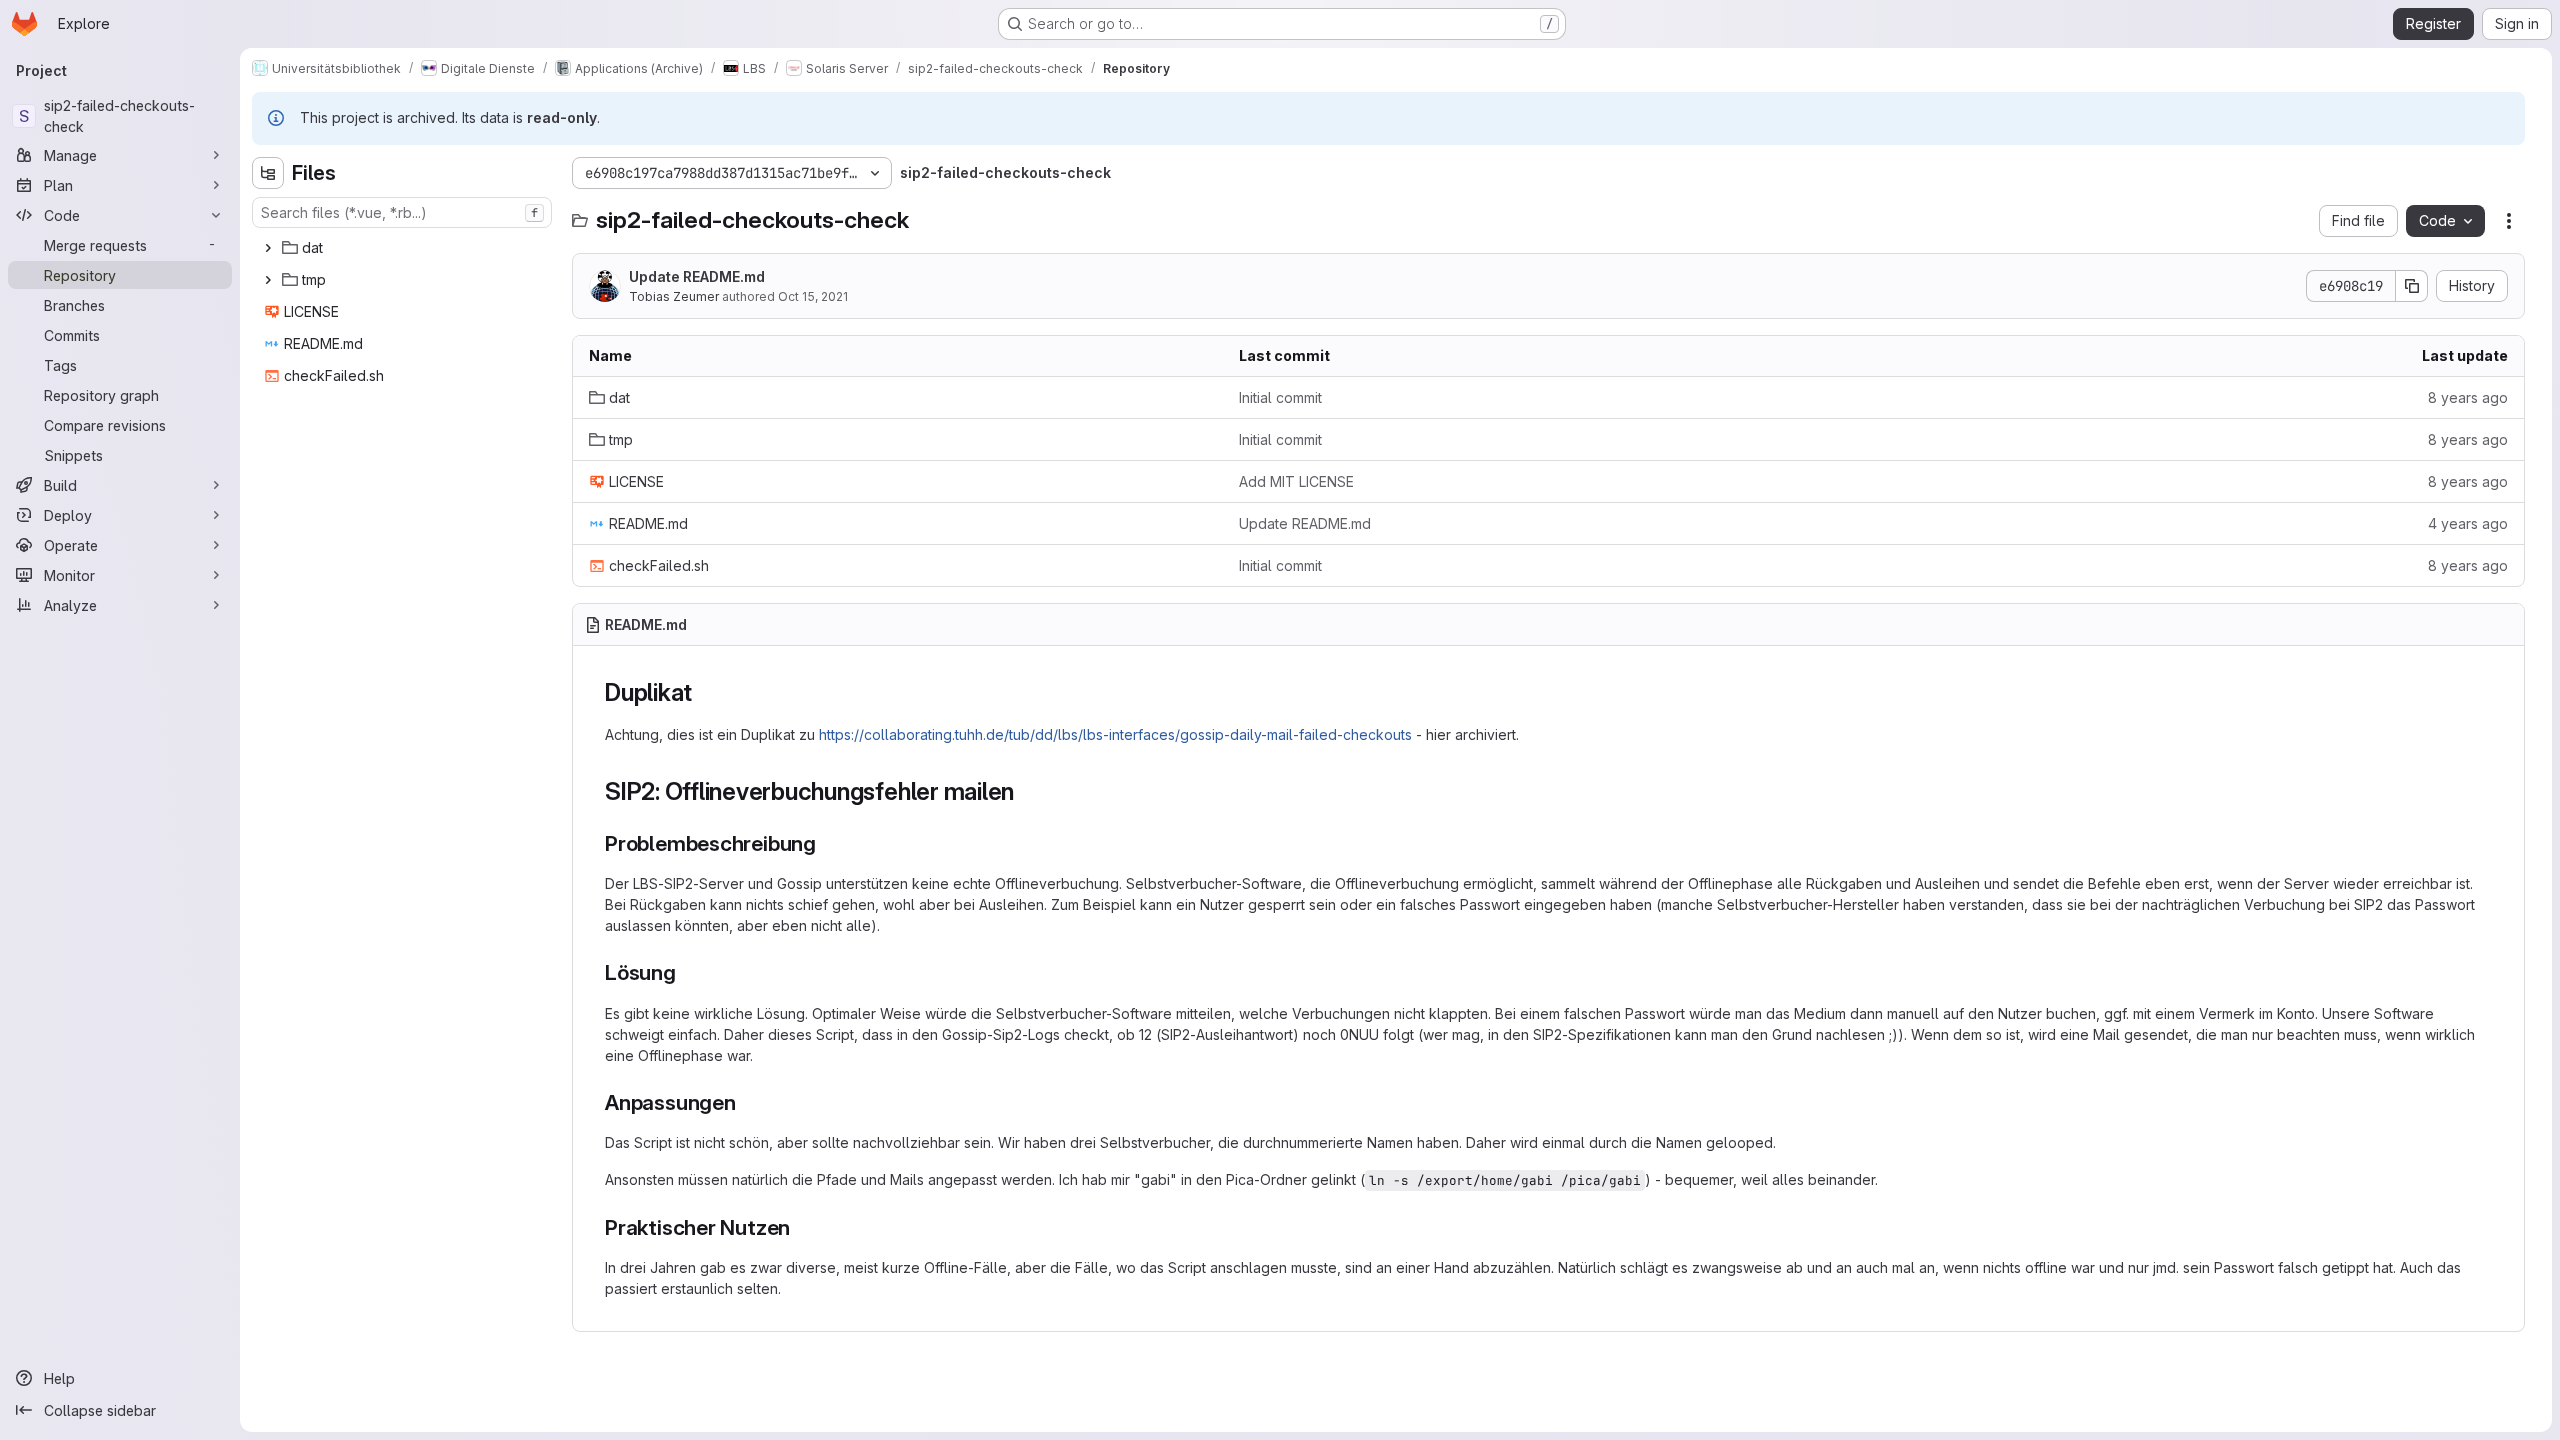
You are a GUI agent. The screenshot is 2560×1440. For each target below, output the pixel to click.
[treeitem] (404, 248)
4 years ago (2468, 523)
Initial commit (1280, 397)
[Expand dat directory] (268, 248)
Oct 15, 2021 (813, 296)
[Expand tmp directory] (268, 280)
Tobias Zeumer (674, 296)
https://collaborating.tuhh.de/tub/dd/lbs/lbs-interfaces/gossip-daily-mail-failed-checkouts (1115, 734)
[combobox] (402, 212)
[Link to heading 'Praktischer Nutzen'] (801, 1227)
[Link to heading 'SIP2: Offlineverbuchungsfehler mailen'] (1027, 791)
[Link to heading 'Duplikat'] (705, 692)
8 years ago (2468, 397)
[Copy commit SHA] (2412, 286)
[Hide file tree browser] (268, 173)
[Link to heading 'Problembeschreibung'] (827, 843)
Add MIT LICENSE (1296, 481)
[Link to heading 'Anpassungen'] (747, 1102)
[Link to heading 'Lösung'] (687, 972)
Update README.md (697, 276)
